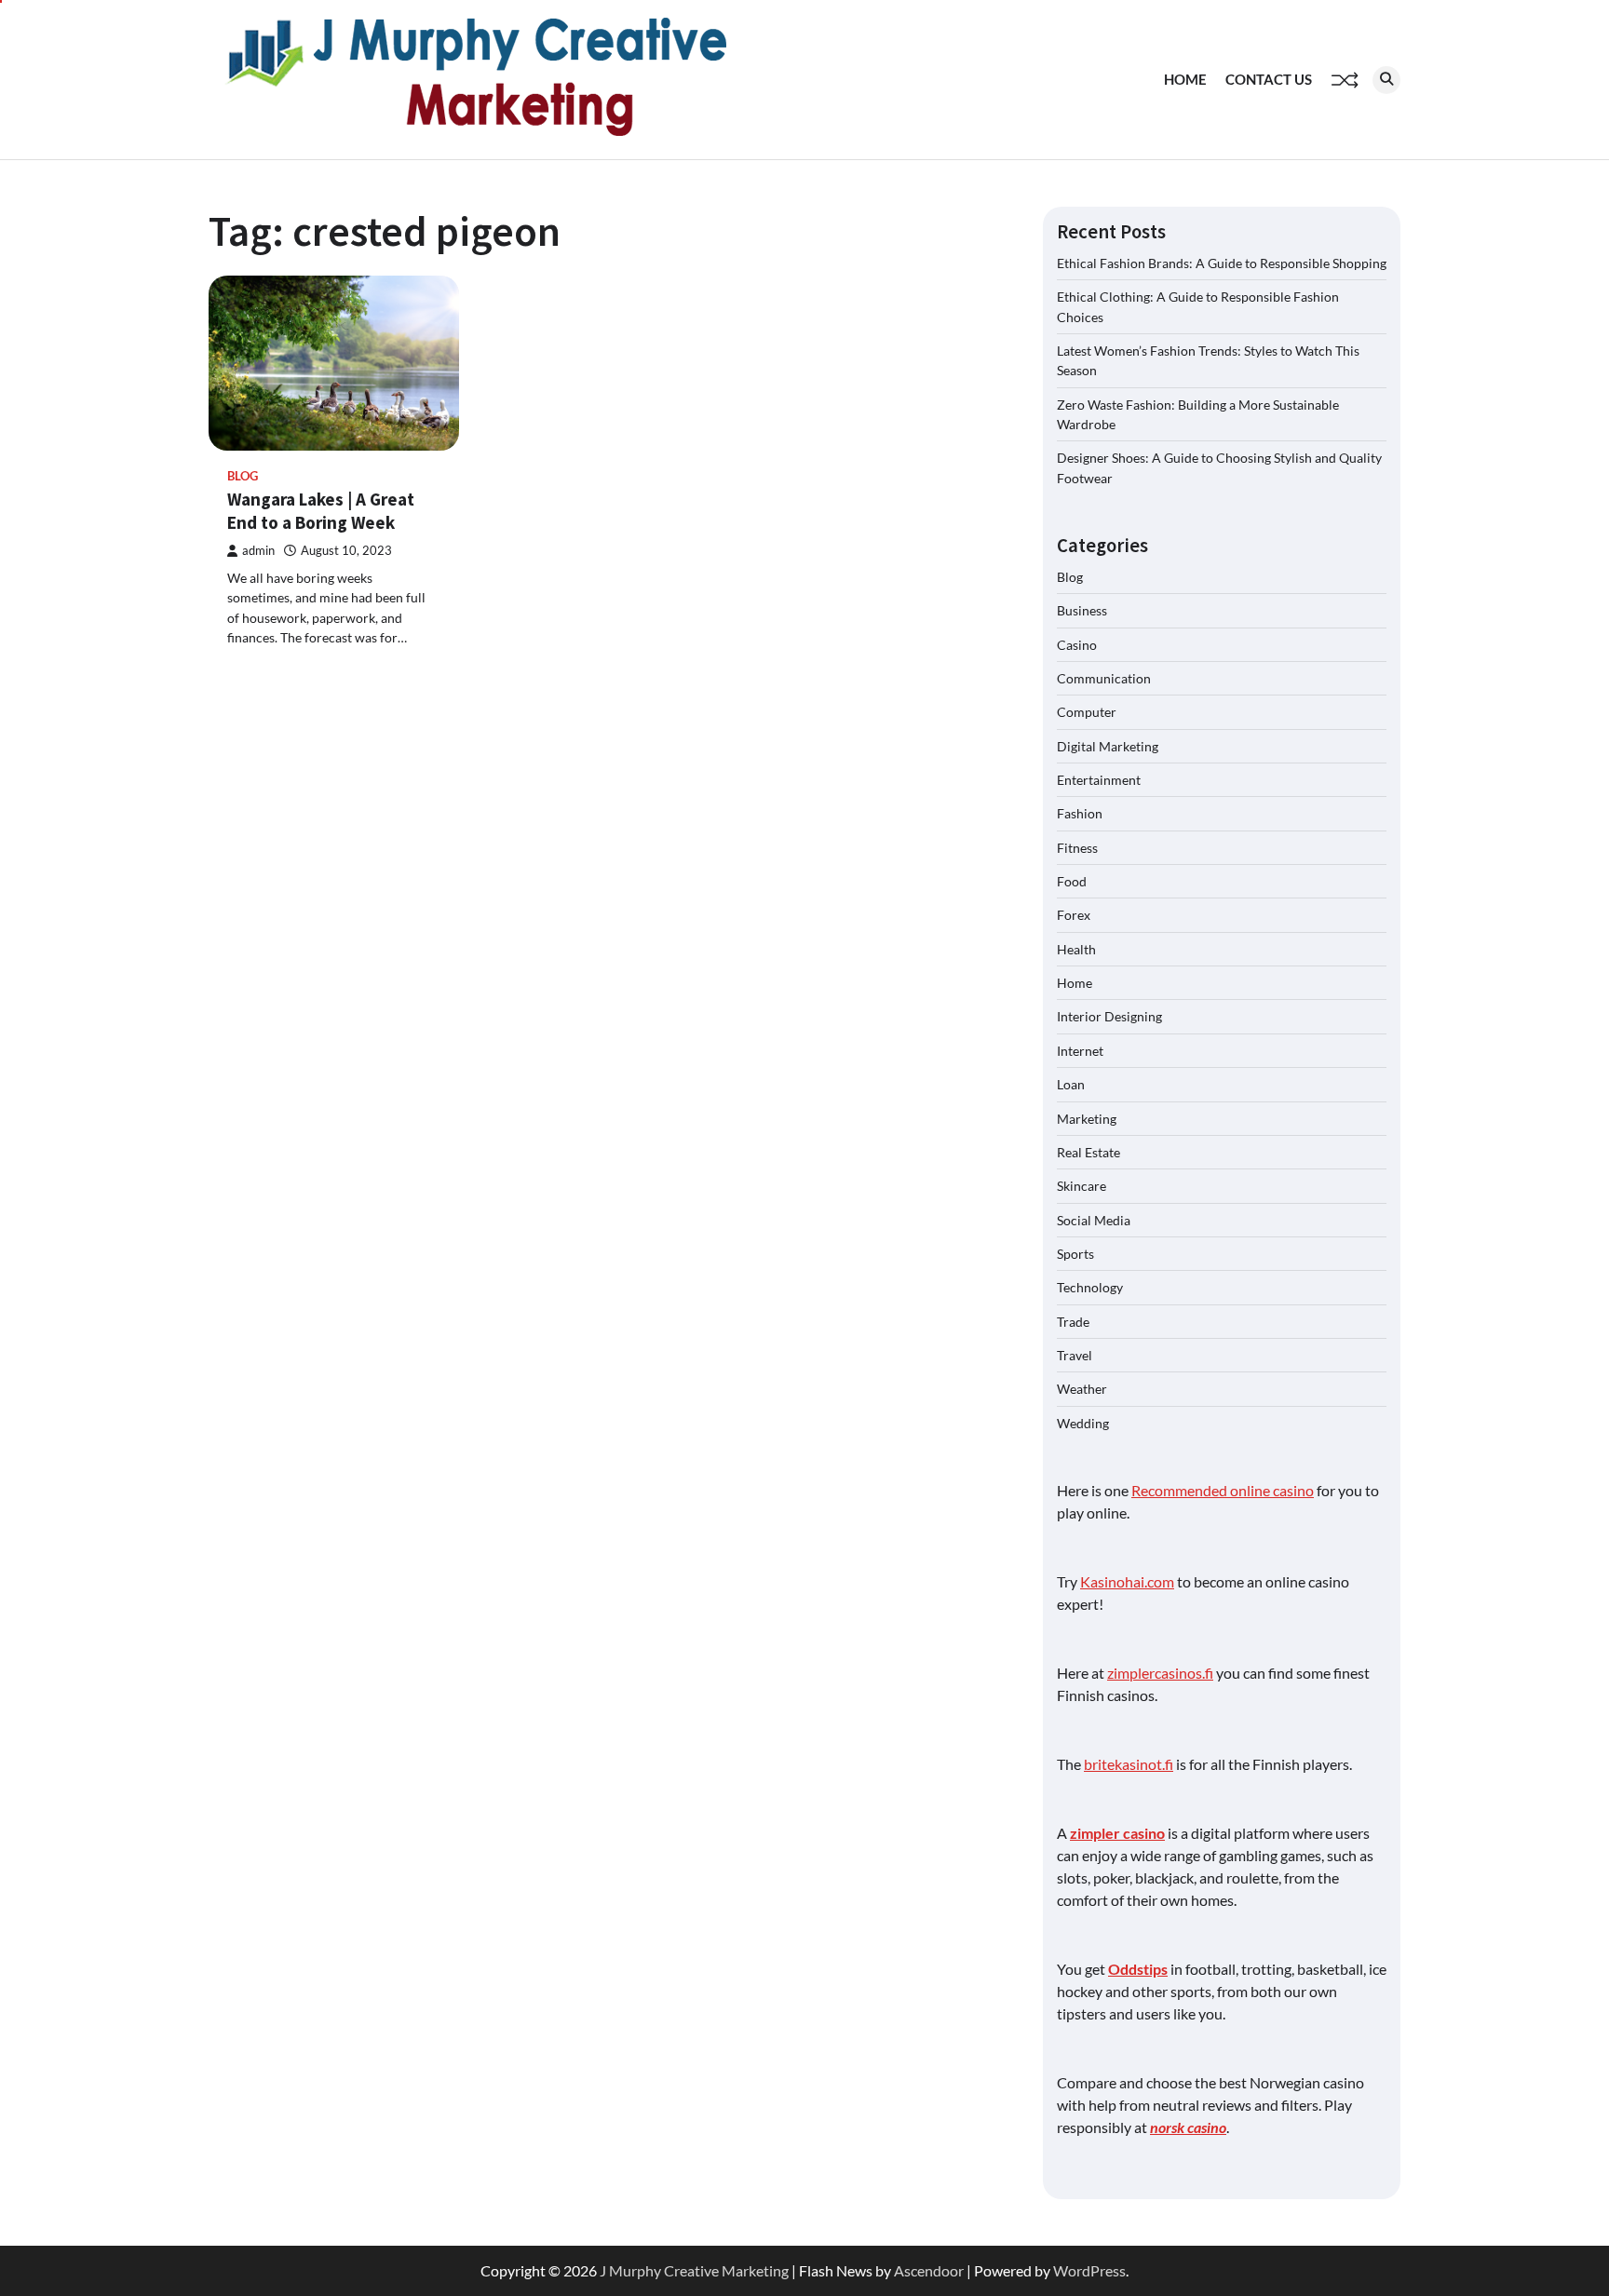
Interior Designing (1109, 1016)
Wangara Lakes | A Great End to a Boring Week (321, 511)
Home (1185, 79)
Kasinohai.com (1127, 1581)
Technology (1090, 1287)
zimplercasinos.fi (1160, 1673)
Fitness (1077, 848)
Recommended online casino (1223, 1490)
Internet (1080, 1051)
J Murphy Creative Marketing (694, 2270)
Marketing (1087, 1119)
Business (1082, 610)
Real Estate (1088, 1152)
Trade (1073, 1322)
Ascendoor (929, 2270)
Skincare (1082, 1186)
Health (1076, 949)
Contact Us (1269, 79)
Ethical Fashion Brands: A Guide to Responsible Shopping (1222, 263)
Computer (1087, 712)
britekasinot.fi (1129, 1764)
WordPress (1089, 2270)
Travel (1075, 1355)
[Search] (1386, 80)
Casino (1077, 645)
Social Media (1094, 1220)
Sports (1075, 1254)
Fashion (1080, 813)
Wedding (1083, 1423)
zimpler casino (1117, 1833)
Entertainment (1099, 780)
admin (258, 551)
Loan (1071, 1084)
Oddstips (1138, 1969)
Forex (1074, 915)
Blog (243, 476)
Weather (1082, 1389)
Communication (1104, 678)
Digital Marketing (1108, 746)
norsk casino (1188, 2127)
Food (1072, 881)
